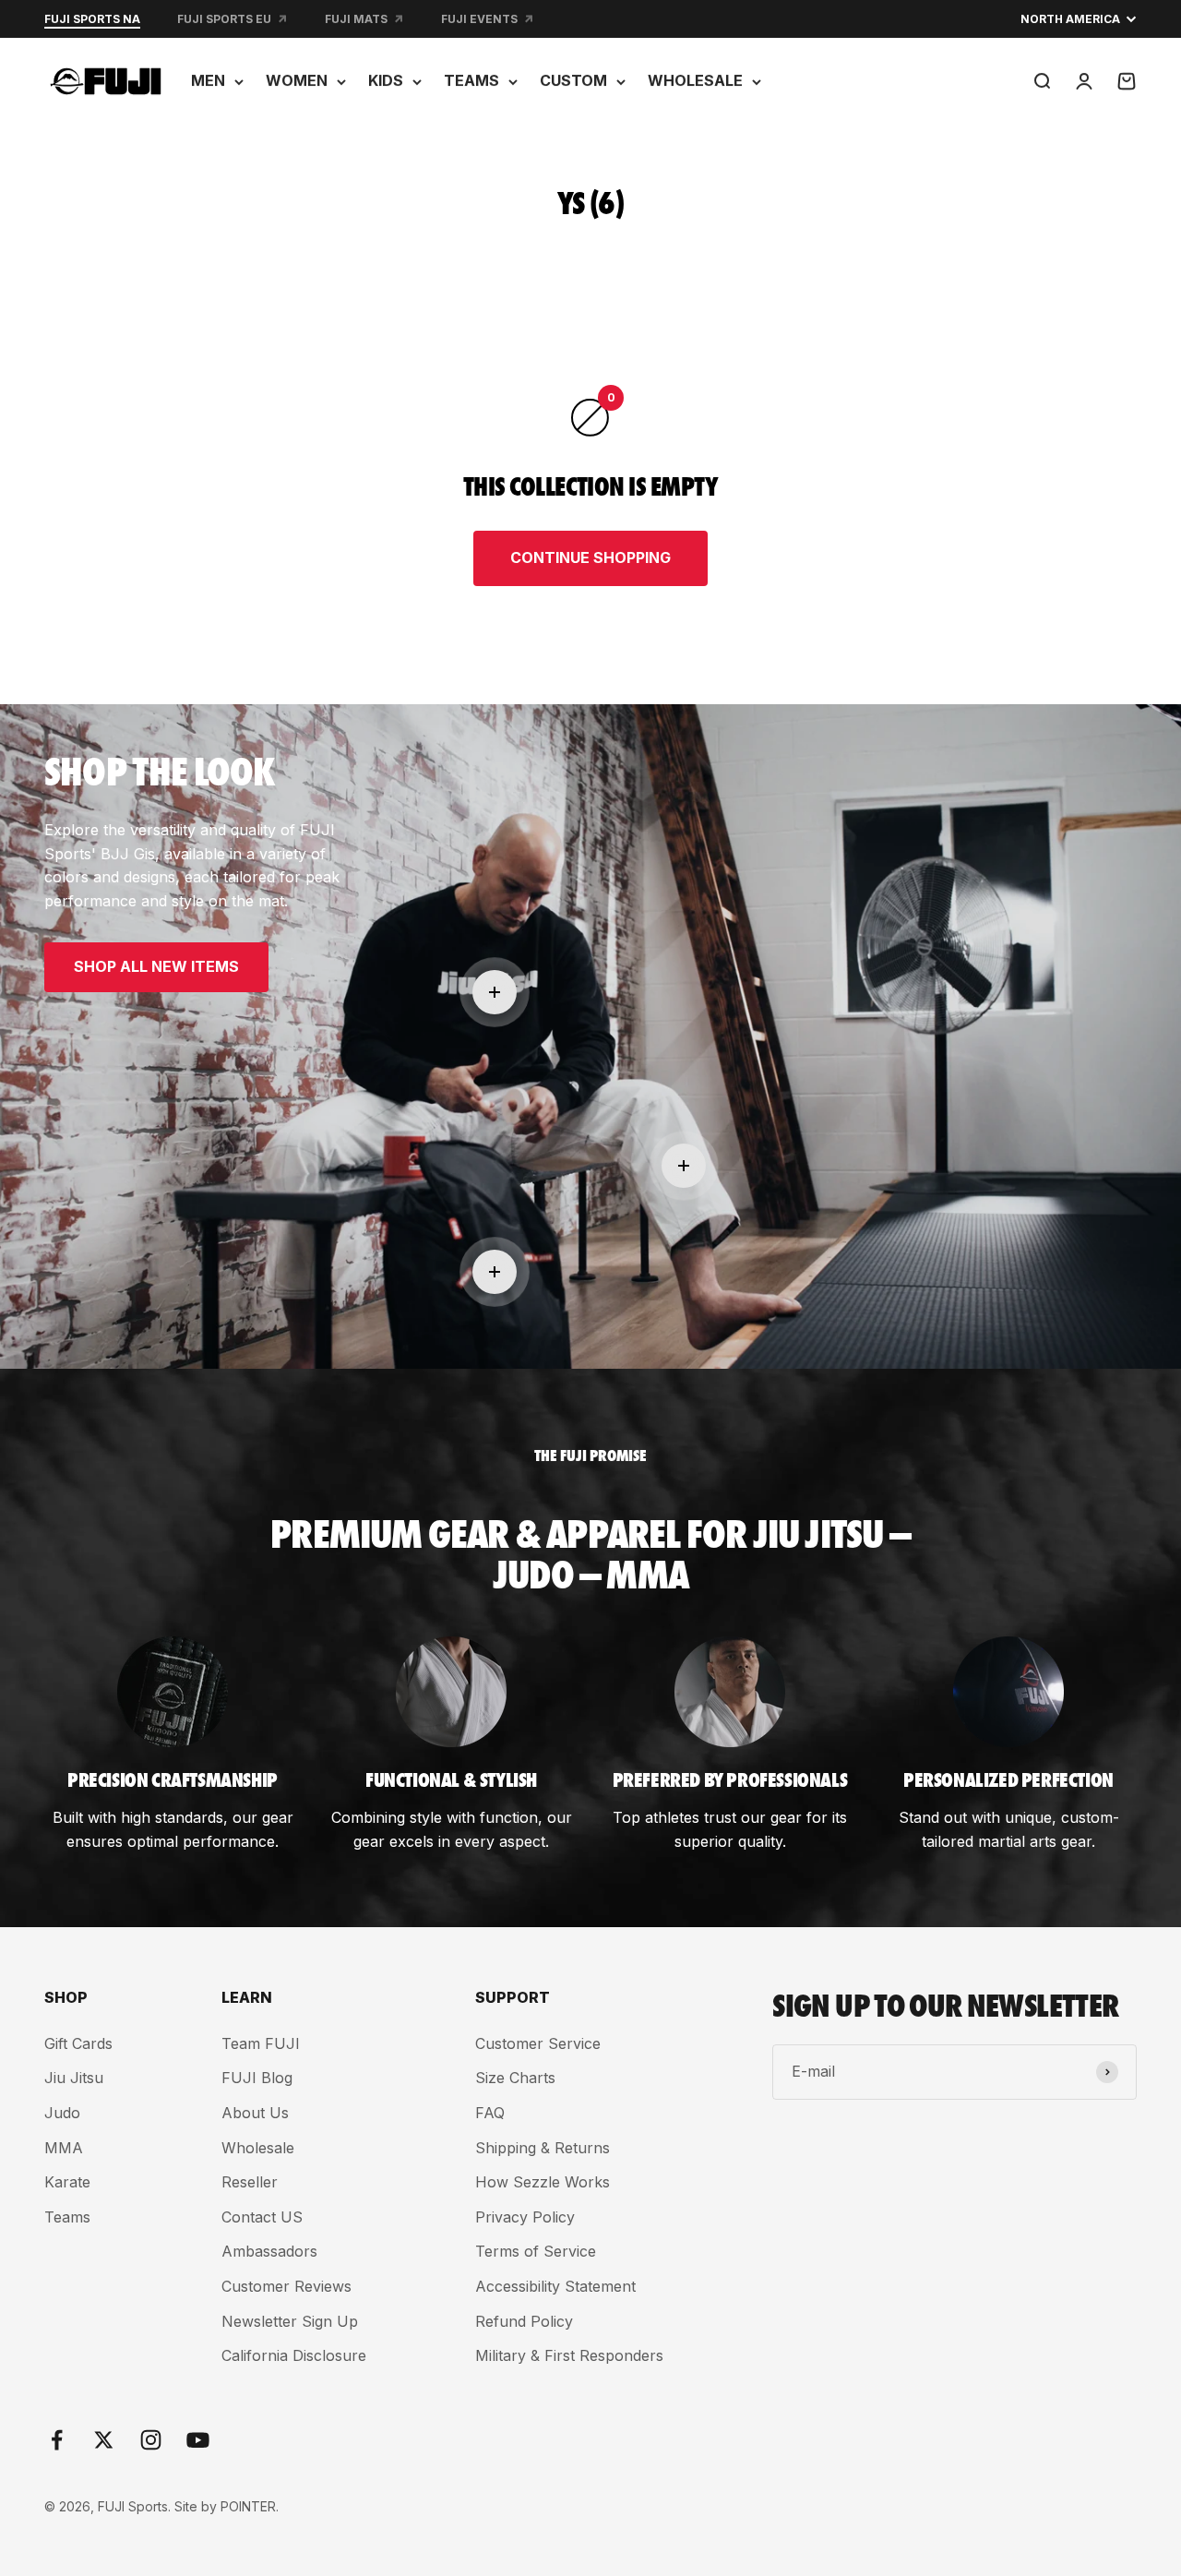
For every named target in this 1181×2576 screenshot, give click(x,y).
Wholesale (258, 2148)
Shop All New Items (156, 966)
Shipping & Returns (543, 2148)
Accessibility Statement (555, 2286)
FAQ (490, 2113)
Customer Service (538, 2043)
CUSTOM (573, 80)
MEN (208, 80)
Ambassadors (269, 2251)
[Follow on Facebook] (57, 2440)
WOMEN (297, 80)
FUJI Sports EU (224, 19)
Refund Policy (524, 2321)
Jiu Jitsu (74, 2078)
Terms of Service (536, 2251)
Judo (62, 2113)
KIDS (386, 80)
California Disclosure (294, 2355)
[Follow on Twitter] (104, 2440)
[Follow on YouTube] (198, 2440)
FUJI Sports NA (92, 19)
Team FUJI (261, 2043)
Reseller (250, 2182)
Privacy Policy (525, 2217)
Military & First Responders (569, 2355)
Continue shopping (590, 557)
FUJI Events (479, 19)
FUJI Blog (257, 2078)
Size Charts (515, 2078)
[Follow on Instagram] (151, 2440)
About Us (255, 2113)
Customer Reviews (286, 2286)
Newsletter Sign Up (290, 2321)
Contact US (262, 2217)
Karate (67, 2182)
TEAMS (471, 80)
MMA (64, 2148)
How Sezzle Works (543, 2182)
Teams (67, 2217)
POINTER (248, 2506)
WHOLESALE (695, 80)
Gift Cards (78, 2043)
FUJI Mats (356, 19)
